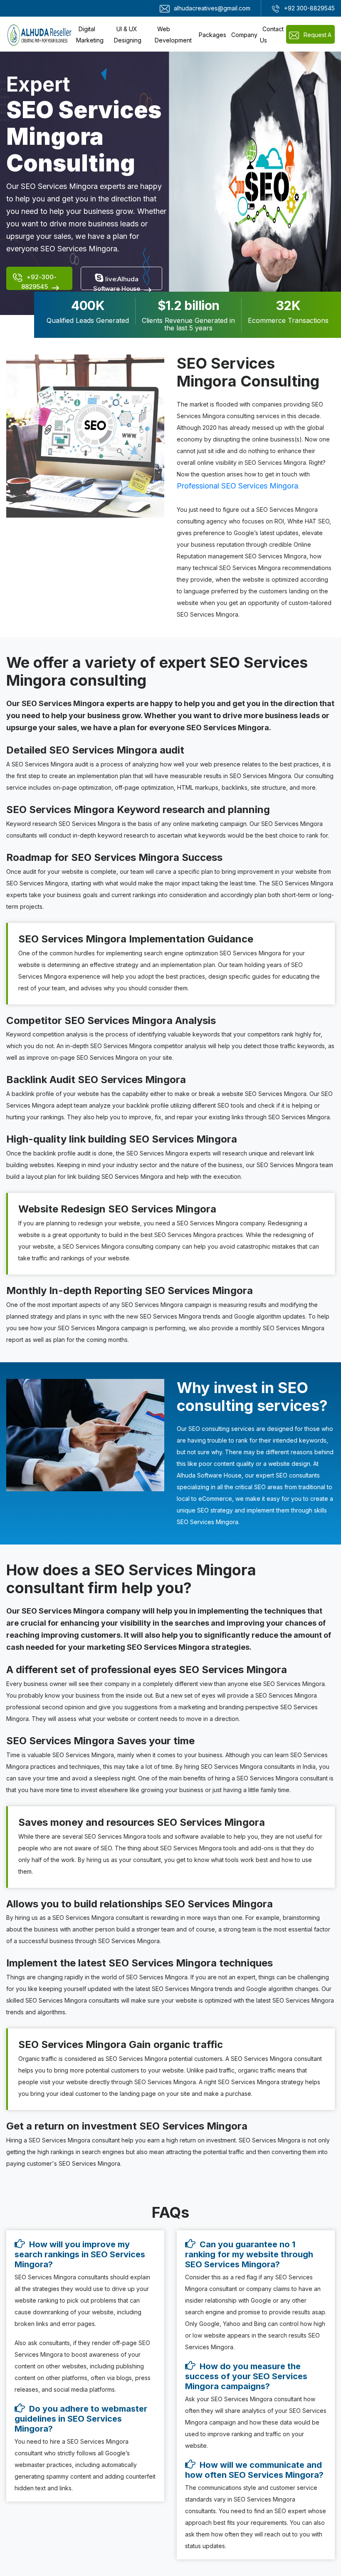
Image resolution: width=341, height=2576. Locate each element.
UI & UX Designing (128, 35)
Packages (213, 35)
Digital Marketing (90, 35)
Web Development (173, 35)
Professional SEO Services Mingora (237, 486)
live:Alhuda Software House (117, 283)
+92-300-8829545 (39, 281)
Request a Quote (317, 37)
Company (244, 35)
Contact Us (272, 35)
